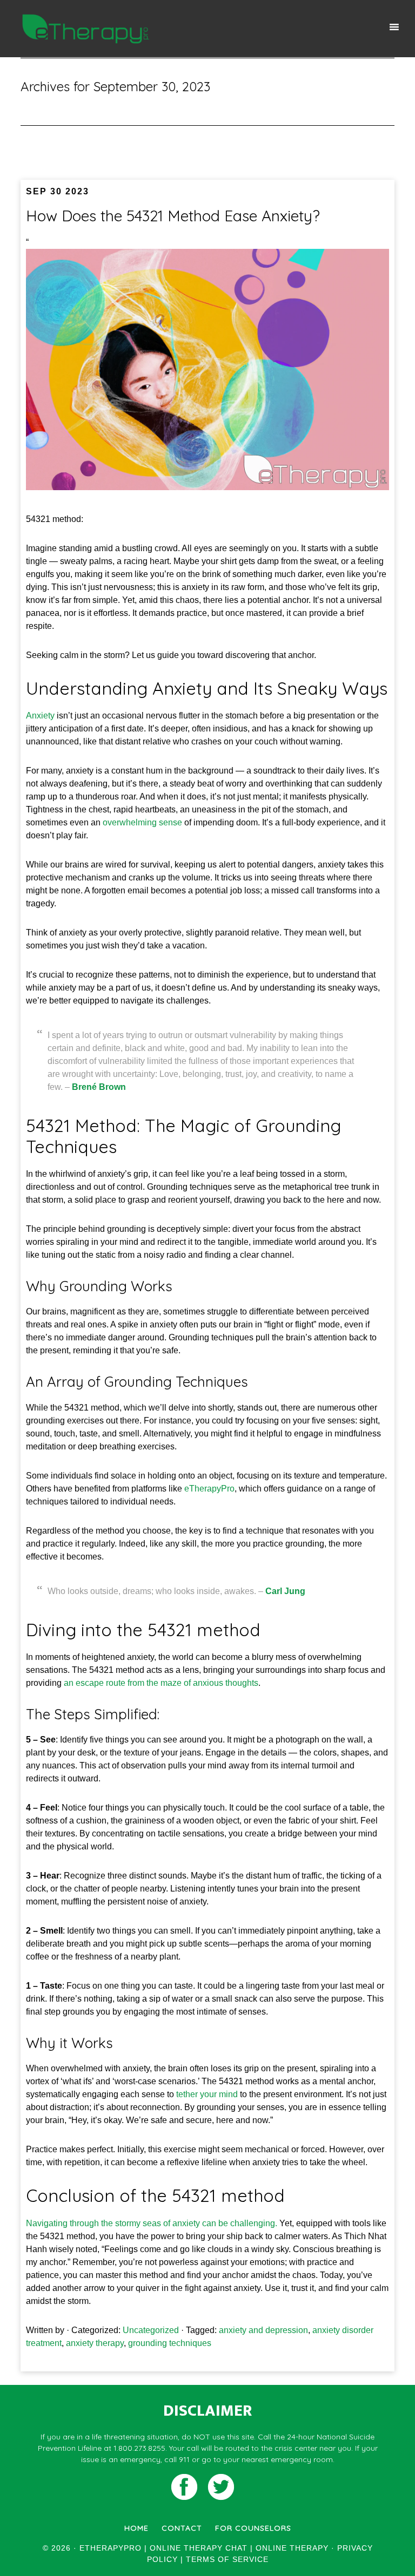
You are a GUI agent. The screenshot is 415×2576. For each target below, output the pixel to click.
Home (136, 2528)
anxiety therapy (95, 2343)
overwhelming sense (142, 822)
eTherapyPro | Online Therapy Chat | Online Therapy (86, 29)
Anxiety (40, 716)
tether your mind (207, 2094)
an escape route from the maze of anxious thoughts (161, 1683)
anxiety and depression (263, 2330)
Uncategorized (151, 2330)
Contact (182, 2528)
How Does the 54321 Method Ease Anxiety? (173, 216)
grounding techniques (170, 2343)
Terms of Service (227, 2559)
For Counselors (253, 2528)
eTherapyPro (209, 1489)
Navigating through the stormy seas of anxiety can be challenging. (152, 2223)
